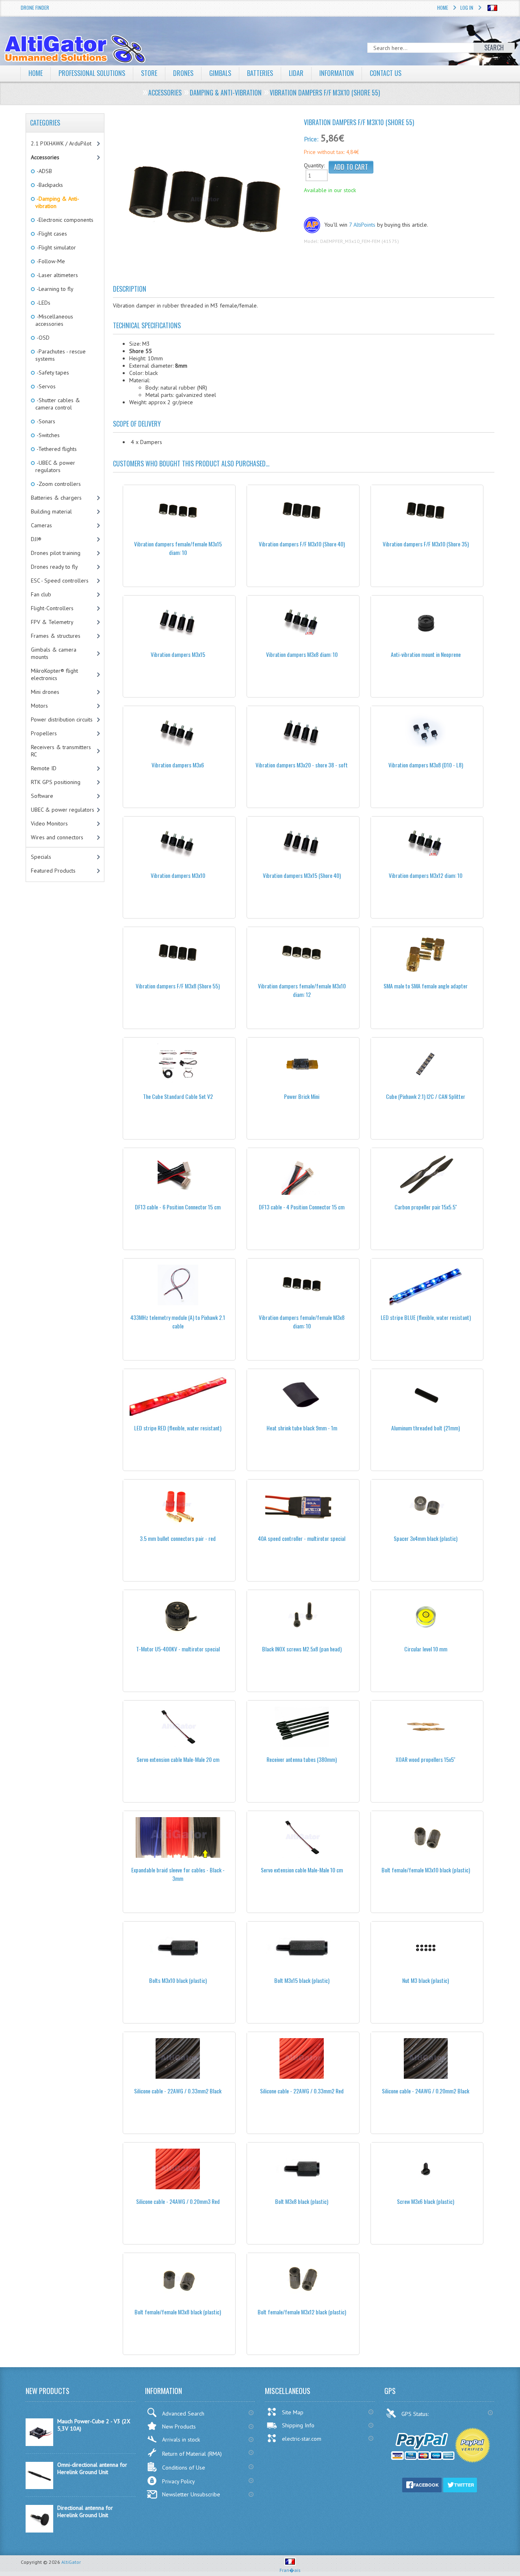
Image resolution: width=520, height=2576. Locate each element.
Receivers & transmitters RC (61, 751)
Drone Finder (35, 8)
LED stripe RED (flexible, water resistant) (178, 1428)
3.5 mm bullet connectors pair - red (178, 1538)
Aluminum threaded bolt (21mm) (426, 1428)
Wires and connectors (57, 837)
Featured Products (53, 871)
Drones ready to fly (54, 567)
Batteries (260, 73)
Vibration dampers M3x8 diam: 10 (302, 654)
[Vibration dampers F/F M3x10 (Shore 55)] (205, 203)
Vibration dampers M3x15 (178, 654)
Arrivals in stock (181, 2440)
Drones (183, 73)
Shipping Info (298, 2425)
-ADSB (44, 171)
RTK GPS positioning (56, 782)
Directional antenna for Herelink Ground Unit (85, 2511)
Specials (41, 857)
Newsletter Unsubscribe (191, 2494)
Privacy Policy (179, 2481)
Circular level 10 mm (426, 1649)
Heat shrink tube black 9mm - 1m (302, 1428)
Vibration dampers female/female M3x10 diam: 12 (302, 990)
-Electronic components (64, 220)
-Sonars (45, 421)
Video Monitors (49, 823)
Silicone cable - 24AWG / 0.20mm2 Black (426, 2091)
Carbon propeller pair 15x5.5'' (426, 1207)
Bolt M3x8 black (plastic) (302, 2201)
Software (42, 796)
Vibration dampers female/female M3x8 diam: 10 (302, 1322)
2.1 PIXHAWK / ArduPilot (61, 143)
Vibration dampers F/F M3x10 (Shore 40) (302, 544)
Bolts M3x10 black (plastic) (178, 1980)
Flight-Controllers (52, 608)
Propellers (44, 733)
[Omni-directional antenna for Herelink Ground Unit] (39, 2487)
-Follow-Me (50, 261)
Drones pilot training (56, 553)
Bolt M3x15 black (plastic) (302, 1980)
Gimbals (220, 73)
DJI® (36, 539)
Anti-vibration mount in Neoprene (426, 654)
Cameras (41, 525)
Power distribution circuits (62, 719)
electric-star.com (302, 2439)
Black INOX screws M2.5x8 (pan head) (302, 1649)
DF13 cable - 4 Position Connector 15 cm (302, 1207)
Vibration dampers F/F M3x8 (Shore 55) (178, 986)
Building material (51, 511)
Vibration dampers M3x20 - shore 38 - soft (302, 765)
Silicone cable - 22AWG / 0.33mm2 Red (302, 2091)
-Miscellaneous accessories (54, 320)
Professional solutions (92, 73)
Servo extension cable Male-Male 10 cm (302, 1870)
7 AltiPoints (362, 225)
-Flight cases (51, 234)
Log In (467, 8)
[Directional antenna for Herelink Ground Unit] (39, 2531)
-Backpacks (49, 185)
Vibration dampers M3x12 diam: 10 (426, 875)
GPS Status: (416, 2414)
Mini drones (45, 692)
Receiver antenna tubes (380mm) (302, 1759)
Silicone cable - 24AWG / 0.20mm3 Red (178, 2201)
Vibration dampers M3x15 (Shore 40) (302, 875)
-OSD (42, 338)
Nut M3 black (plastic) (426, 1980)
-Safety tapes (52, 373)
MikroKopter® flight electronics (54, 674)
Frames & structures (56, 636)
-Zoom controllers (58, 484)
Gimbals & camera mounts (54, 653)
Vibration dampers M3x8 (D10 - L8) (426, 765)
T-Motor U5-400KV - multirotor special (178, 1649)
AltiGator (71, 2562)
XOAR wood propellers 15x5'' (426, 1759)
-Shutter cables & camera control (58, 404)
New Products (179, 2427)
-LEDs (43, 303)
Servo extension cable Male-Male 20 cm (178, 1759)
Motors (39, 706)
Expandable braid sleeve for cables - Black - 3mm (178, 1874)
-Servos (45, 386)
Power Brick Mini (302, 1096)
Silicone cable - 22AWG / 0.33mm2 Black (178, 2091)
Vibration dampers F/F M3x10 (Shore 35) (426, 544)
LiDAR (296, 73)
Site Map (293, 2412)
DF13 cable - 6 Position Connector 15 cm (178, 1207)
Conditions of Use (184, 2468)
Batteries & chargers (56, 498)
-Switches (48, 435)
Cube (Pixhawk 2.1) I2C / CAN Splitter (426, 1096)
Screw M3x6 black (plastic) (426, 2201)
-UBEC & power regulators (55, 466)
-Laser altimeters (57, 275)
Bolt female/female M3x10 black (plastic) (426, 1870)
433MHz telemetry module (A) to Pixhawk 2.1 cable (178, 1322)
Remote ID (44, 768)
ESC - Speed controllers (60, 581)
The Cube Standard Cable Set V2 (178, 1096)
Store (149, 73)
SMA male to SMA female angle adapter (426, 986)
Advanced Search (183, 2414)
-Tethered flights (56, 449)
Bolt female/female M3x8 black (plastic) (178, 2312)
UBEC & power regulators (63, 810)
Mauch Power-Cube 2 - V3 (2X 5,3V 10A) (94, 2425)
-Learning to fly (54, 289)
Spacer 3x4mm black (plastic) (426, 1538)
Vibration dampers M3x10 (178, 875)
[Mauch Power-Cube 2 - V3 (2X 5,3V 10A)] (39, 2444)
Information (337, 73)
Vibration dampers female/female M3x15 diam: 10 (178, 548)
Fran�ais (290, 2570)
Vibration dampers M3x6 (178, 765)
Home (443, 8)
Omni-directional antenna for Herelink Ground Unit (92, 2468)
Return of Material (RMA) (192, 2454)
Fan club (41, 594)
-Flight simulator (56, 247)
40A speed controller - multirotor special (302, 1538)
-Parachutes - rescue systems (61, 355)
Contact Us (386, 73)
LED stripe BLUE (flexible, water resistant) (426, 1317)
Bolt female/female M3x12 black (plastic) (302, 2312)
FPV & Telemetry (52, 622)
